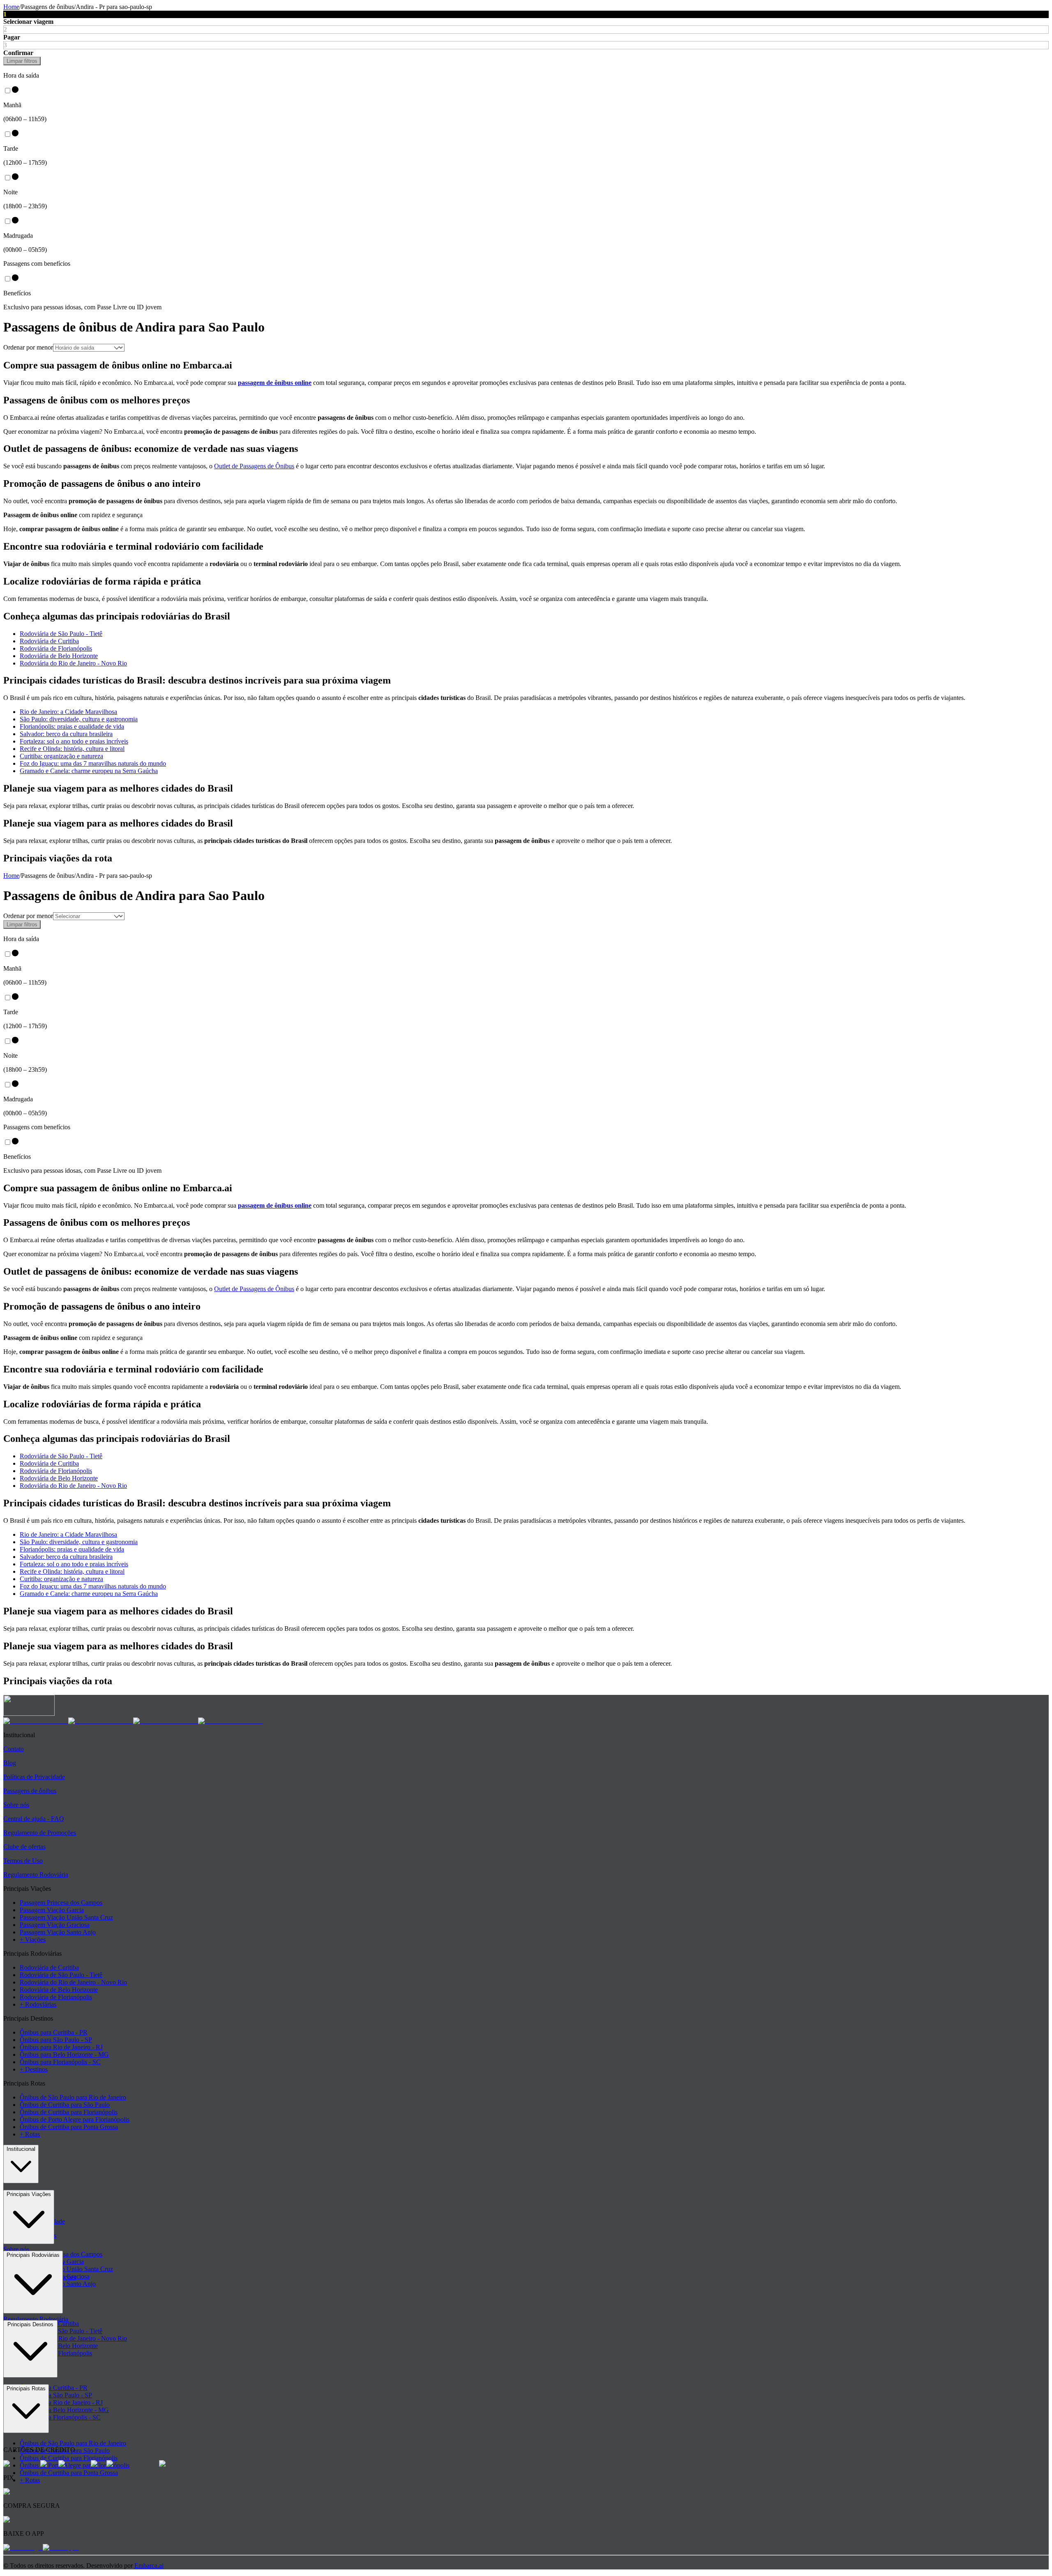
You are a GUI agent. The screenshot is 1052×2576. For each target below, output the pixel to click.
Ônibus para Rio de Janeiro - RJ (61, 2047)
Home (11, 7)
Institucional (21, 2149)
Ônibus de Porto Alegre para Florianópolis (75, 2119)
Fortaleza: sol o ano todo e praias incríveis (74, 741)
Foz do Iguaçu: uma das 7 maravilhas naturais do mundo (93, 763)
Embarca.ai (149, 2566)
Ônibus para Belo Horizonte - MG (64, 2055)
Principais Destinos (30, 2324)
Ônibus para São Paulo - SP (56, 2040)
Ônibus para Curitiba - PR (54, 2032)
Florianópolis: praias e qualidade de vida (72, 726)
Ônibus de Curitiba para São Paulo (65, 2105)
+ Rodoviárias (38, 2004)
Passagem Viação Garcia (52, 1910)
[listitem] (36, 1721)
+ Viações (33, 1939)
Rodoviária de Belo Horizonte (59, 656)
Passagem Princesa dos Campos (61, 1903)
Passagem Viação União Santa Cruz (66, 1917)
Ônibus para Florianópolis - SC (60, 2062)
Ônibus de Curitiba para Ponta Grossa (69, 2127)
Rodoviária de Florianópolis (56, 648)
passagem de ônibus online (275, 383)
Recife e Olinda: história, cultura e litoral (72, 749)
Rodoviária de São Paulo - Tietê (61, 634)
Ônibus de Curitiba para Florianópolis (69, 2112)
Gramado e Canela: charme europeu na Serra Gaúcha (89, 771)
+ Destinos (34, 2069)
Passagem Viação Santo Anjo (58, 1932)
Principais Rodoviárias (33, 2255)
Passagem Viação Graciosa (55, 1925)
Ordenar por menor (28, 347)
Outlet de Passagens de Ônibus (254, 466)
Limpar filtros (22, 61)
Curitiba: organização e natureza (61, 756)
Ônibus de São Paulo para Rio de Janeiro (73, 2097)
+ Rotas (30, 2134)
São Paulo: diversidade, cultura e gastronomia (79, 719)
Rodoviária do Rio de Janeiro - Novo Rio (73, 663)
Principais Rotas (26, 2388)
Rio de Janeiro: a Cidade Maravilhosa (68, 712)
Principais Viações (29, 2194)
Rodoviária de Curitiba (49, 641)
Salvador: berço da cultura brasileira (66, 734)
